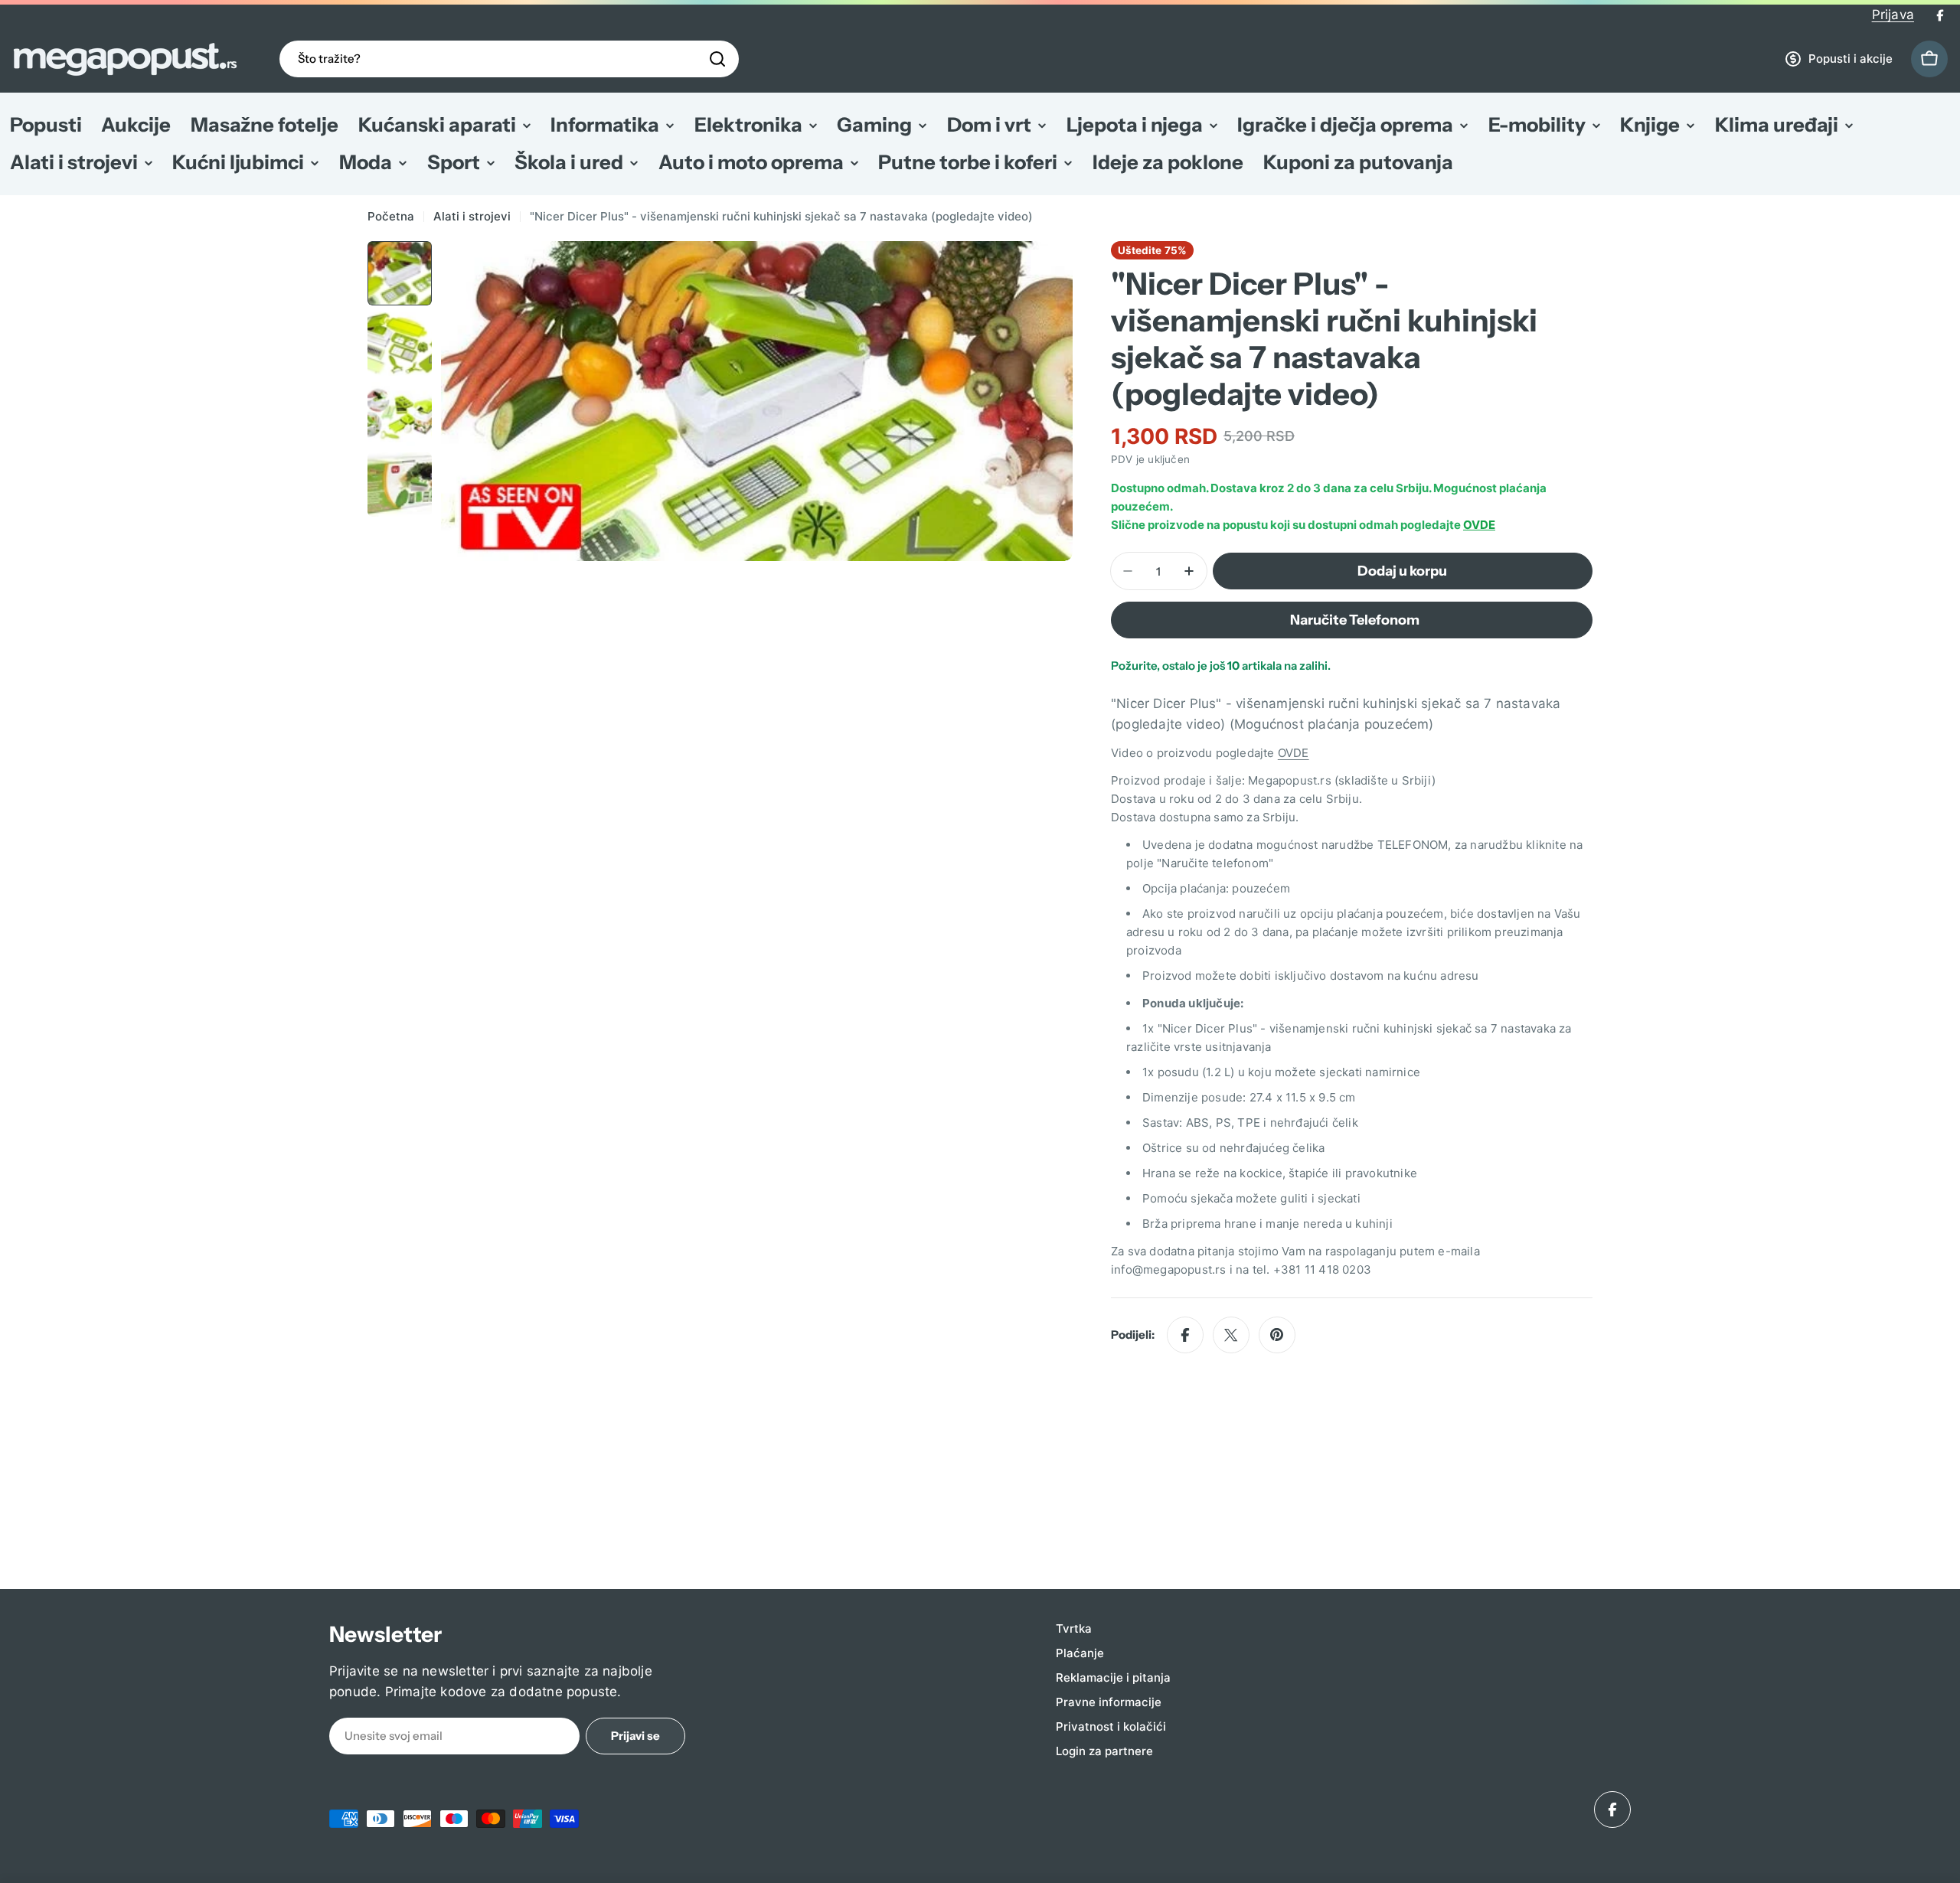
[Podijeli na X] (1231, 1335)
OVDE (1479, 525)
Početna (391, 216)
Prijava (1893, 15)
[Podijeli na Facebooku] (1185, 1335)
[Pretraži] (717, 59)
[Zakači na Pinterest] (1277, 1335)
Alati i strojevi (472, 216)
